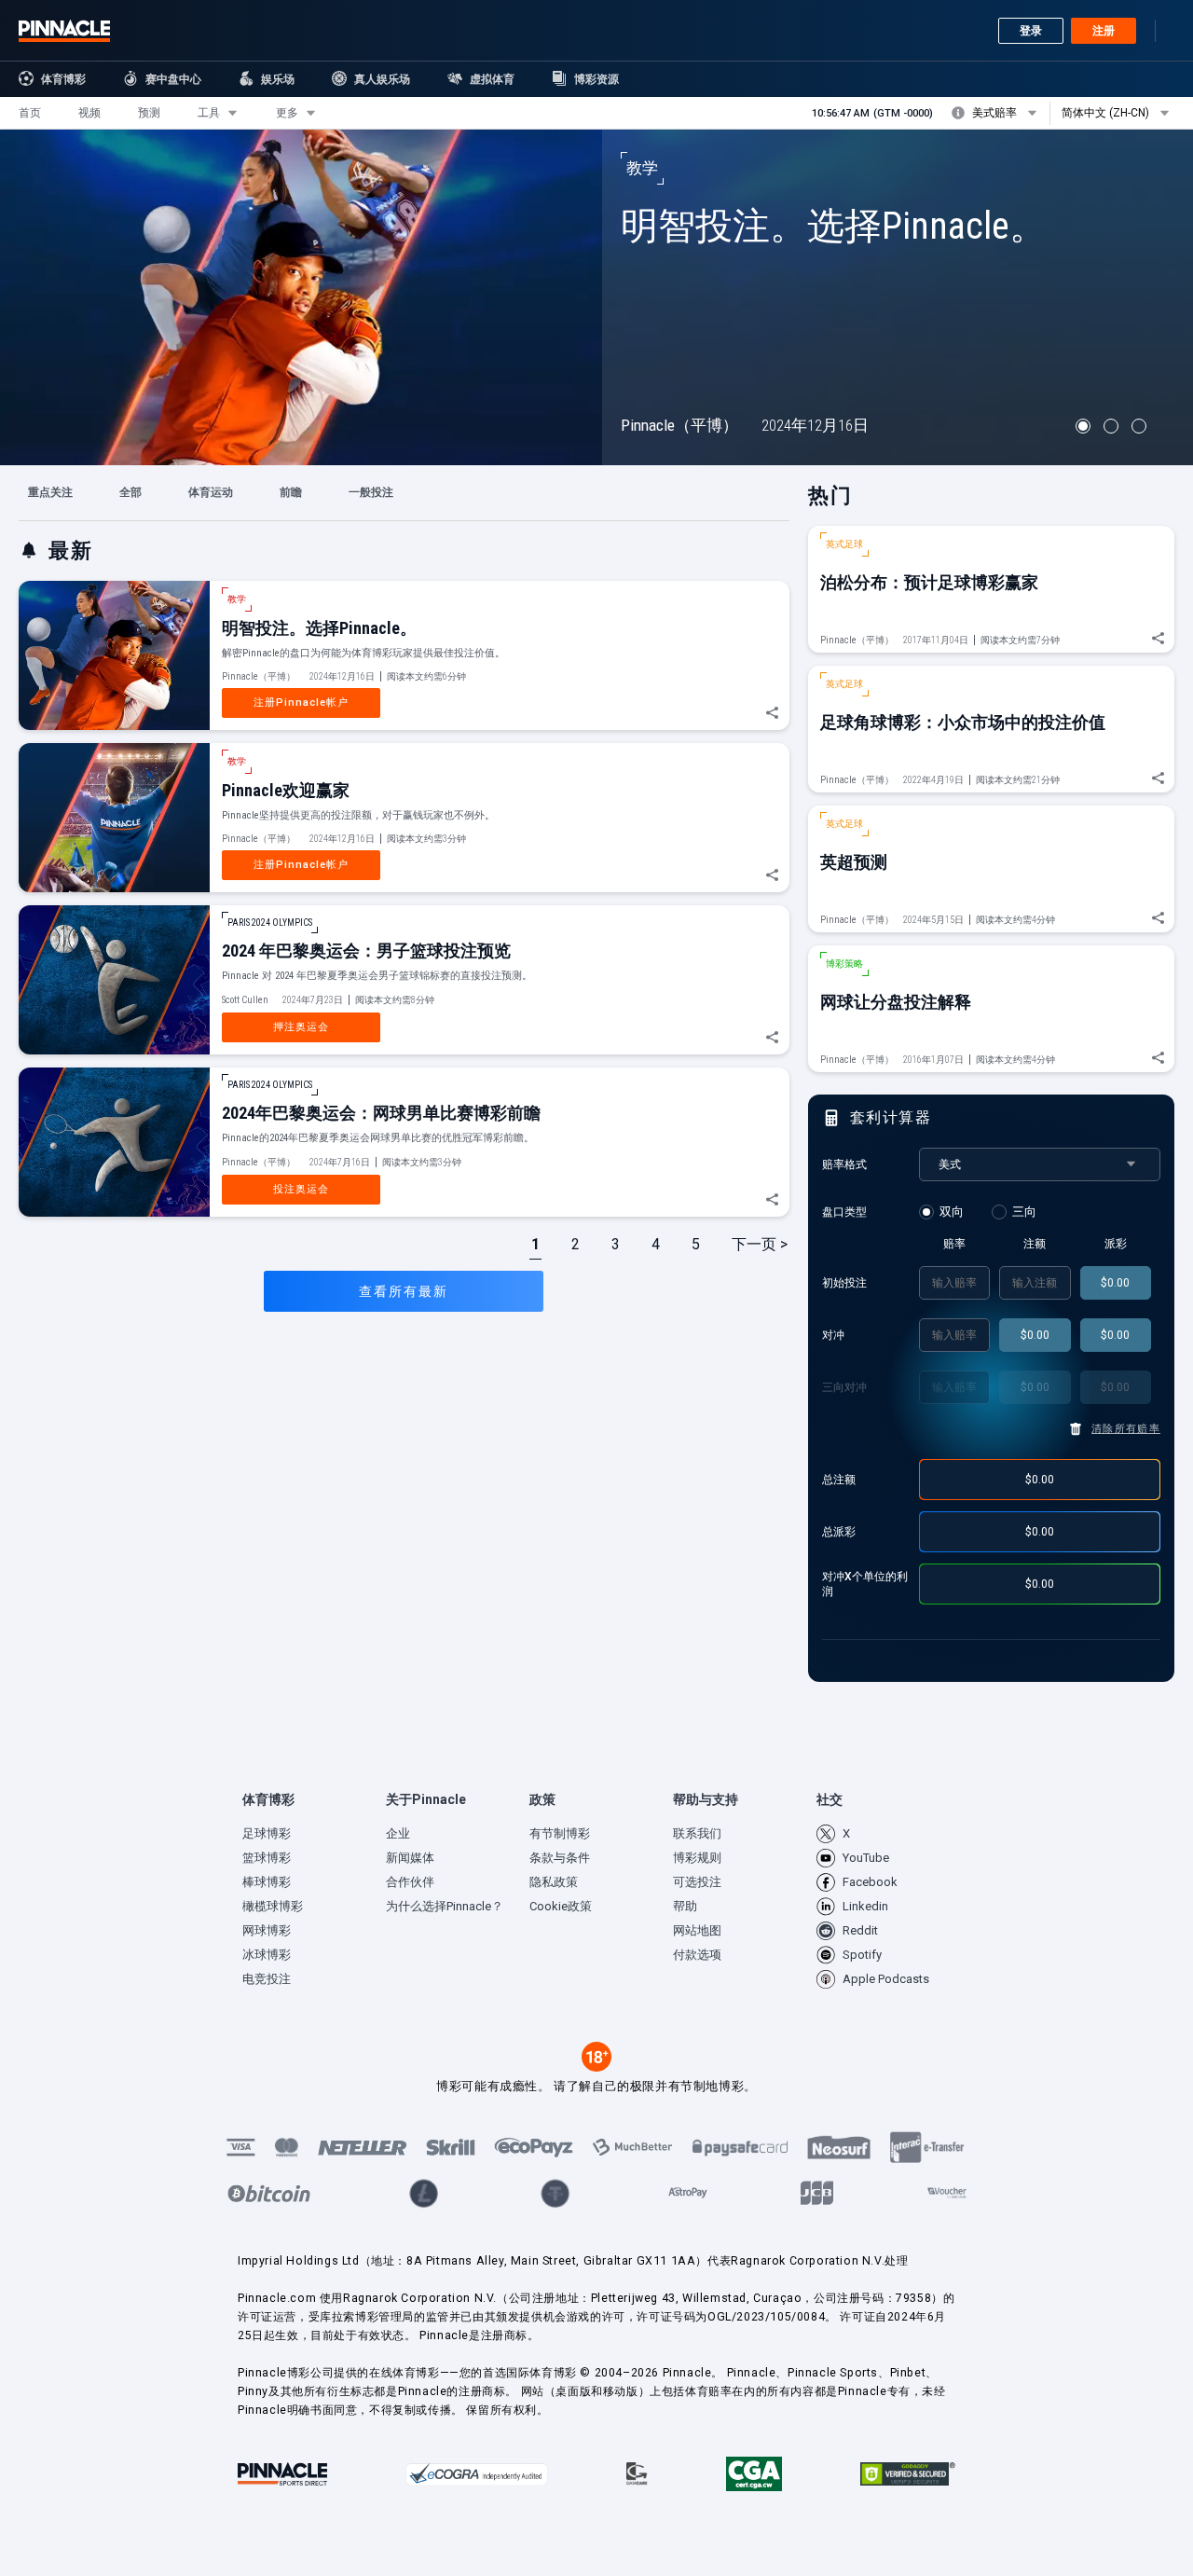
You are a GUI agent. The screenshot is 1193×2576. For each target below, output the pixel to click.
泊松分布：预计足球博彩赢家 (929, 582)
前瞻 (291, 493)
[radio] (944, 1212)
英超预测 (854, 862)
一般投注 (371, 493)
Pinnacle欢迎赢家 (286, 790)
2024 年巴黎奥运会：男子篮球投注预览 (366, 951)
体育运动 (211, 493)
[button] (30, 113)
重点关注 (50, 493)
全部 (130, 493)
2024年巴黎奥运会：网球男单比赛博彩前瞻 (381, 1113)
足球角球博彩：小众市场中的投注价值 (963, 722)
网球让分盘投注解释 (896, 1002)
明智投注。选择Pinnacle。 (834, 226)
